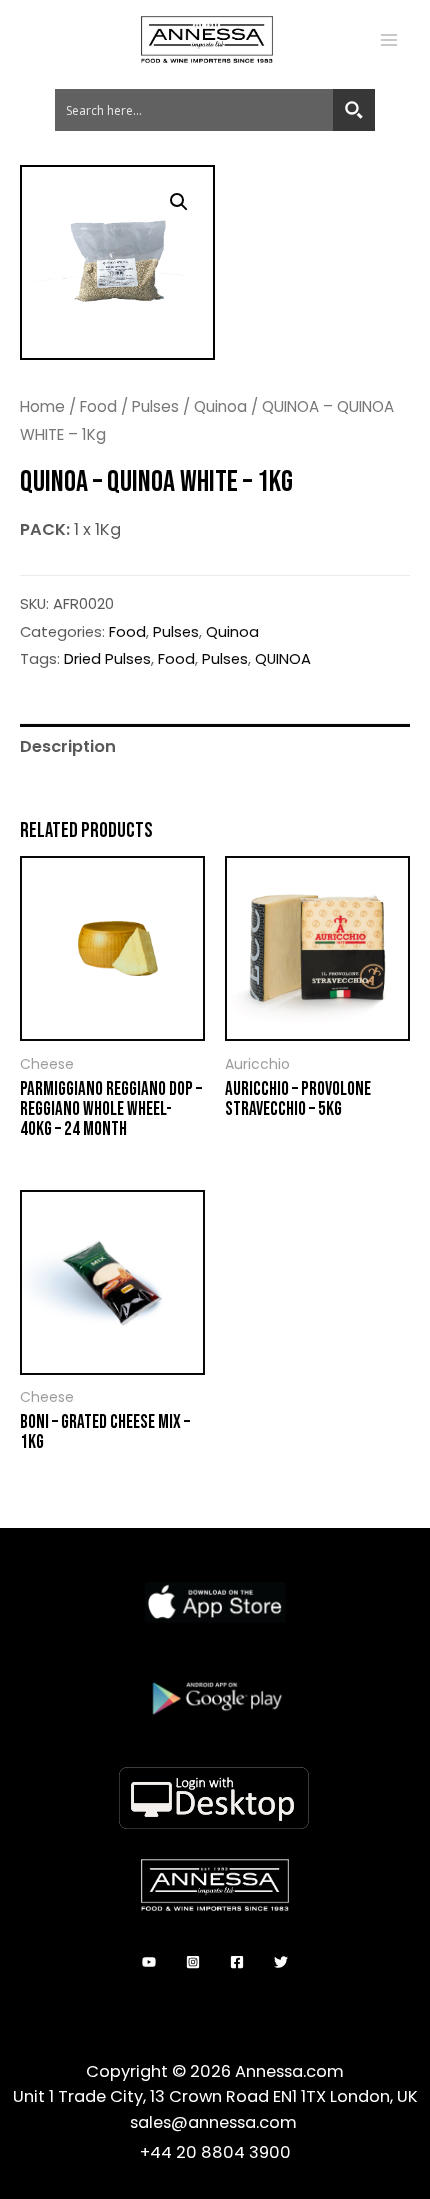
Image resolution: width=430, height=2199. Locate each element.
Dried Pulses (107, 658)
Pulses (155, 406)
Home (42, 406)
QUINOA (283, 658)
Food (98, 406)
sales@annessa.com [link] (215, 2122)
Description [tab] (68, 746)
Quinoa (220, 406)
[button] (179, 202)
